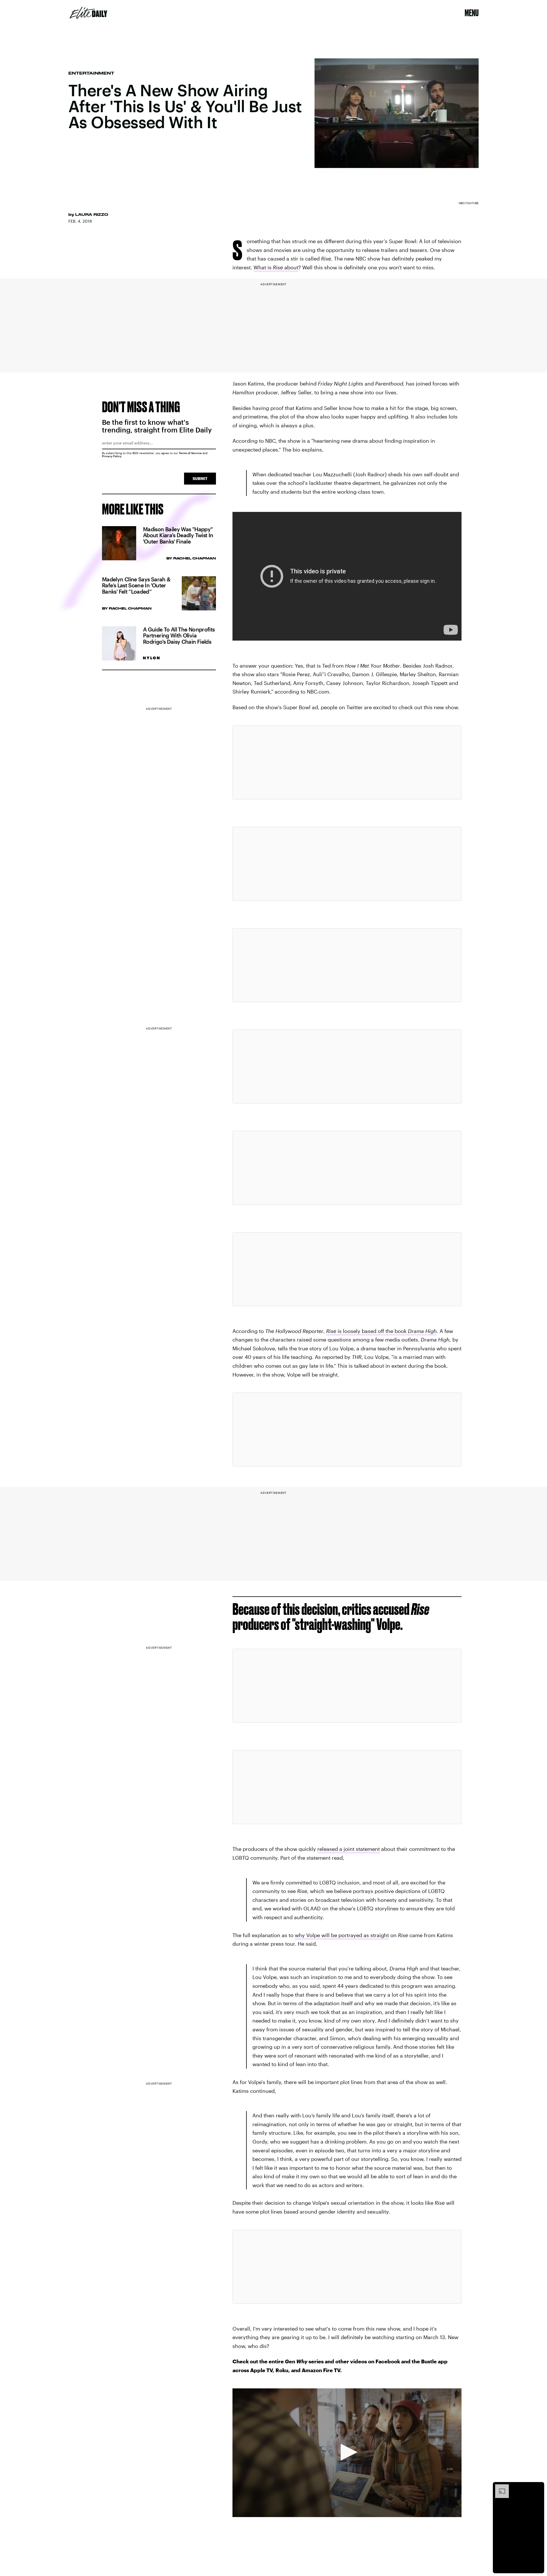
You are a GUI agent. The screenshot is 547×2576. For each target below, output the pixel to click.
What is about (276, 267)
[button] (347, 2452)
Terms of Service (190, 453)
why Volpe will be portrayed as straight (342, 1935)
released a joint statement (349, 1849)
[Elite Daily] (88, 13)
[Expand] (499, 2487)
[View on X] (347, 762)
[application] (347, 2453)
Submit (200, 478)
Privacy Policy (112, 456)
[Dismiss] (538, 2487)
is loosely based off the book (381, 1331)
